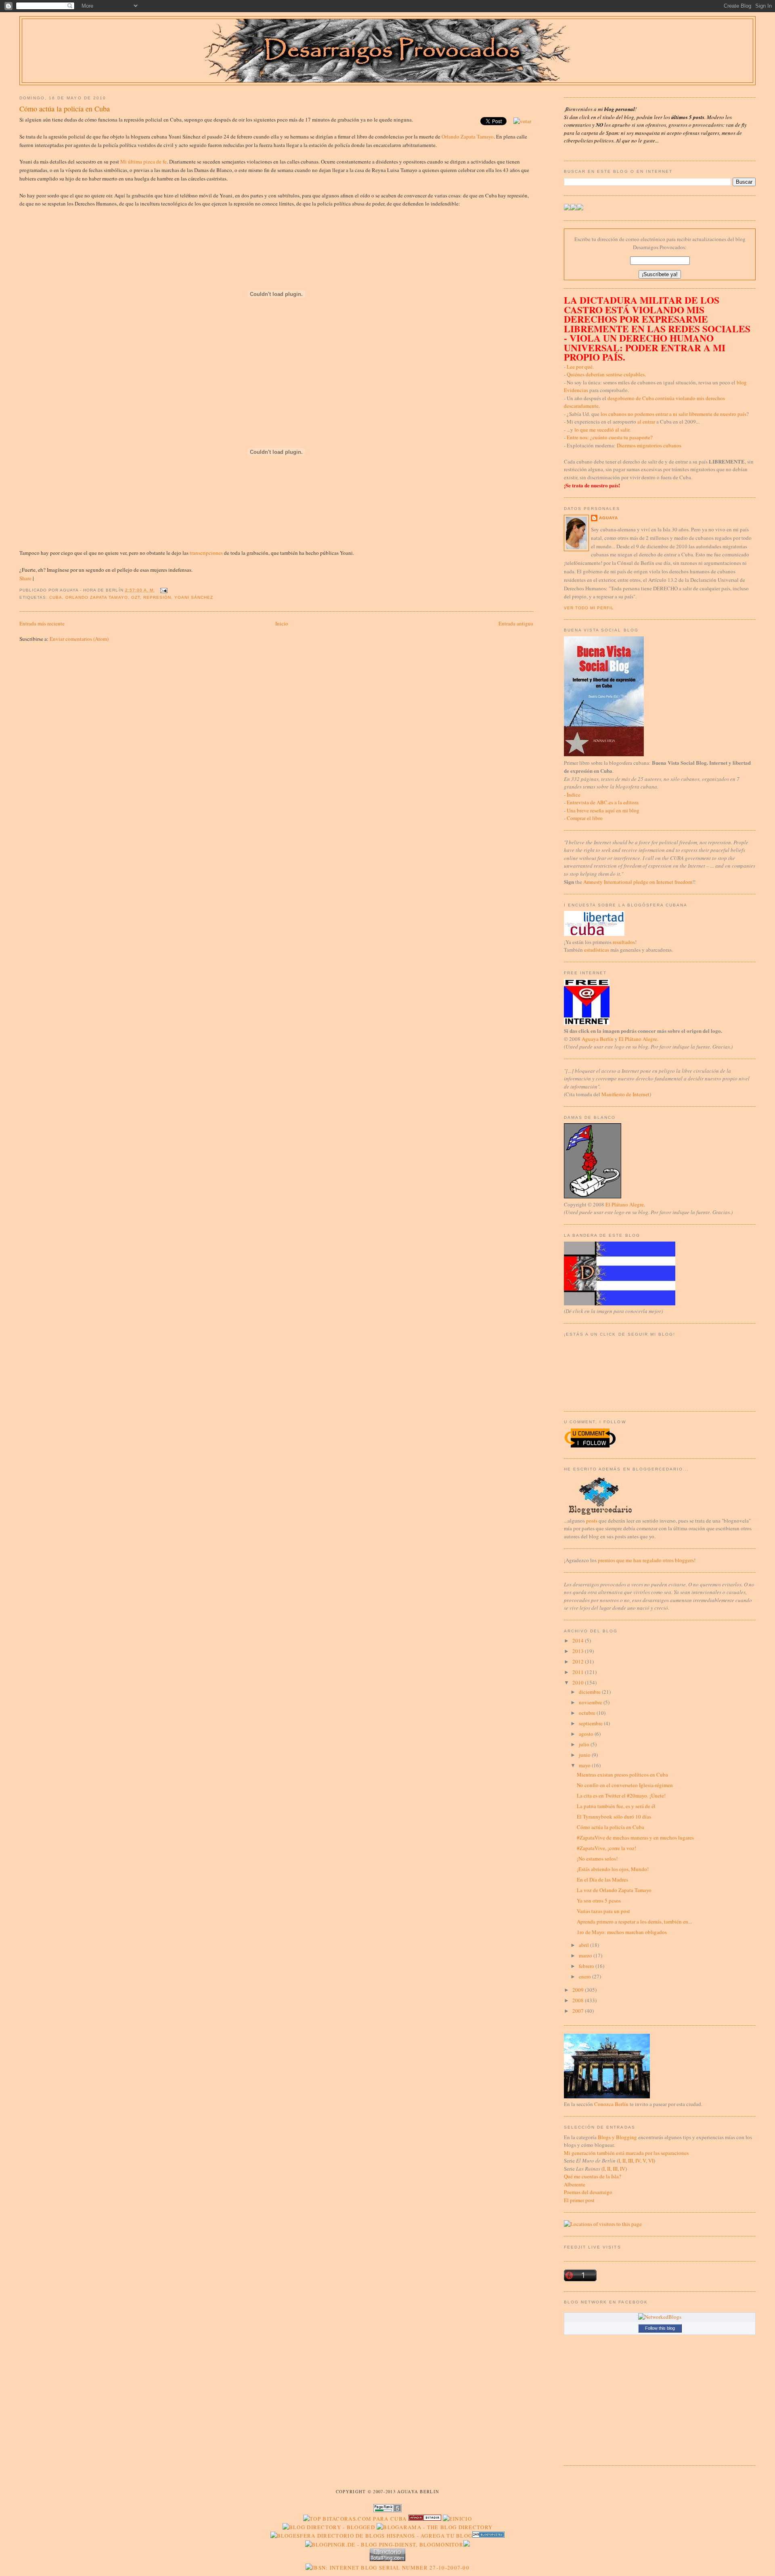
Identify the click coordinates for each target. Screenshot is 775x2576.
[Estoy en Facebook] (574, 208)
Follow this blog (660, 2328)
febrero (587, 1966)
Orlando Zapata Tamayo (468, 136)
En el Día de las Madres (602, 1880)
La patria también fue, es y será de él (616, 1806)
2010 (579, 1682)
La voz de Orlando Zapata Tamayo (614, 1890)
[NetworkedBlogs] (660, 2317)
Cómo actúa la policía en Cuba (65, 109)
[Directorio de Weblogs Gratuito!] (425, 2519)
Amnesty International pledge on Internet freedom (638, 882)
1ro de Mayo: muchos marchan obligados (622, 1932)
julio (585, 1744)
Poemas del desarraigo (588, 2192)
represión (157, 597)
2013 (579, 1651)
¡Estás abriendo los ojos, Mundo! (613, 1869)
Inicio (282, 623)
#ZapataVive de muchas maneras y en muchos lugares (635, 1838)
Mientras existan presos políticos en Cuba (622, 1775)
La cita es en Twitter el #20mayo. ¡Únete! (621, 1796)
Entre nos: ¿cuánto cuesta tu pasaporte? (610, 437)
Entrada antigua (516, 623)
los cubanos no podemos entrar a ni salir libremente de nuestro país (673, 414)
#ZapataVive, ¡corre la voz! (606, 1848)
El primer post (579, 2200)
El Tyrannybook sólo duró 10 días (614, 1817)
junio (585, 1755)
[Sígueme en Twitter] (567, 208)
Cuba (56, 597)
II (624, 2161)
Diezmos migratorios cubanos (649, 445)
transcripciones (206, 553)
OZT (136, 597)
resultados (624, 942)
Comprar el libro (585, 818)
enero (585, 1976)
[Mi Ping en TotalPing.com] (387, 2559)
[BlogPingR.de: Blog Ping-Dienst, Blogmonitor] (384, 2545)
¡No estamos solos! (597, 1859)
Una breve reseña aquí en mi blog (603, 810)
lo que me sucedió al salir (602, 430)
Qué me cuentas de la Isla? (593, 2176)
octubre (588, 1713)
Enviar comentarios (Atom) (79, 639)
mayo (585, 1765)
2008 (579, 2000)
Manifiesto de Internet (625, 1094)
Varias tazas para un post (603, 1911)
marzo (586, 1955)
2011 (579, 1672)
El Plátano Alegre (638, 1039)
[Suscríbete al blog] (580, 208)
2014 (579, 1640)
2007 (579, 2011)
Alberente (575, 2184)
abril (584, 1945)
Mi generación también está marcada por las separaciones (626, 2153)
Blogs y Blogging (617, 2137)
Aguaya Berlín (598, 1039)
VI (651, 2161)
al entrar (646, 422)
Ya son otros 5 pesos (599, 1901)
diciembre (590, 1692)
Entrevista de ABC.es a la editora (603, 802)
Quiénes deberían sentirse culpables (606, 374)
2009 (579, 1990)
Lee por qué (580, 367)
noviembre (591, 1702)
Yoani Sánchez (194, 597)
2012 (579, 1661)
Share (25, 578)
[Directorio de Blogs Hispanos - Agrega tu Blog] (372, 2536)
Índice (574, 795)
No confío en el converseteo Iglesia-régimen (625, 1785)
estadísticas (597, 950)
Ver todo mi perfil (589, 608)
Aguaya (608, 518)
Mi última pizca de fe (143, 162)
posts (592, 1521)
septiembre (591, 1723)
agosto (587, 1734)
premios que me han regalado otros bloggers (646, 1560)
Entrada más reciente (42, 623)
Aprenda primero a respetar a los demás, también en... (634, 1922)
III (630, 2161)
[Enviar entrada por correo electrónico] (163, 590)
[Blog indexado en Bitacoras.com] (355, 2519)
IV (638, 2161)
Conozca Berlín (611, 2104)
